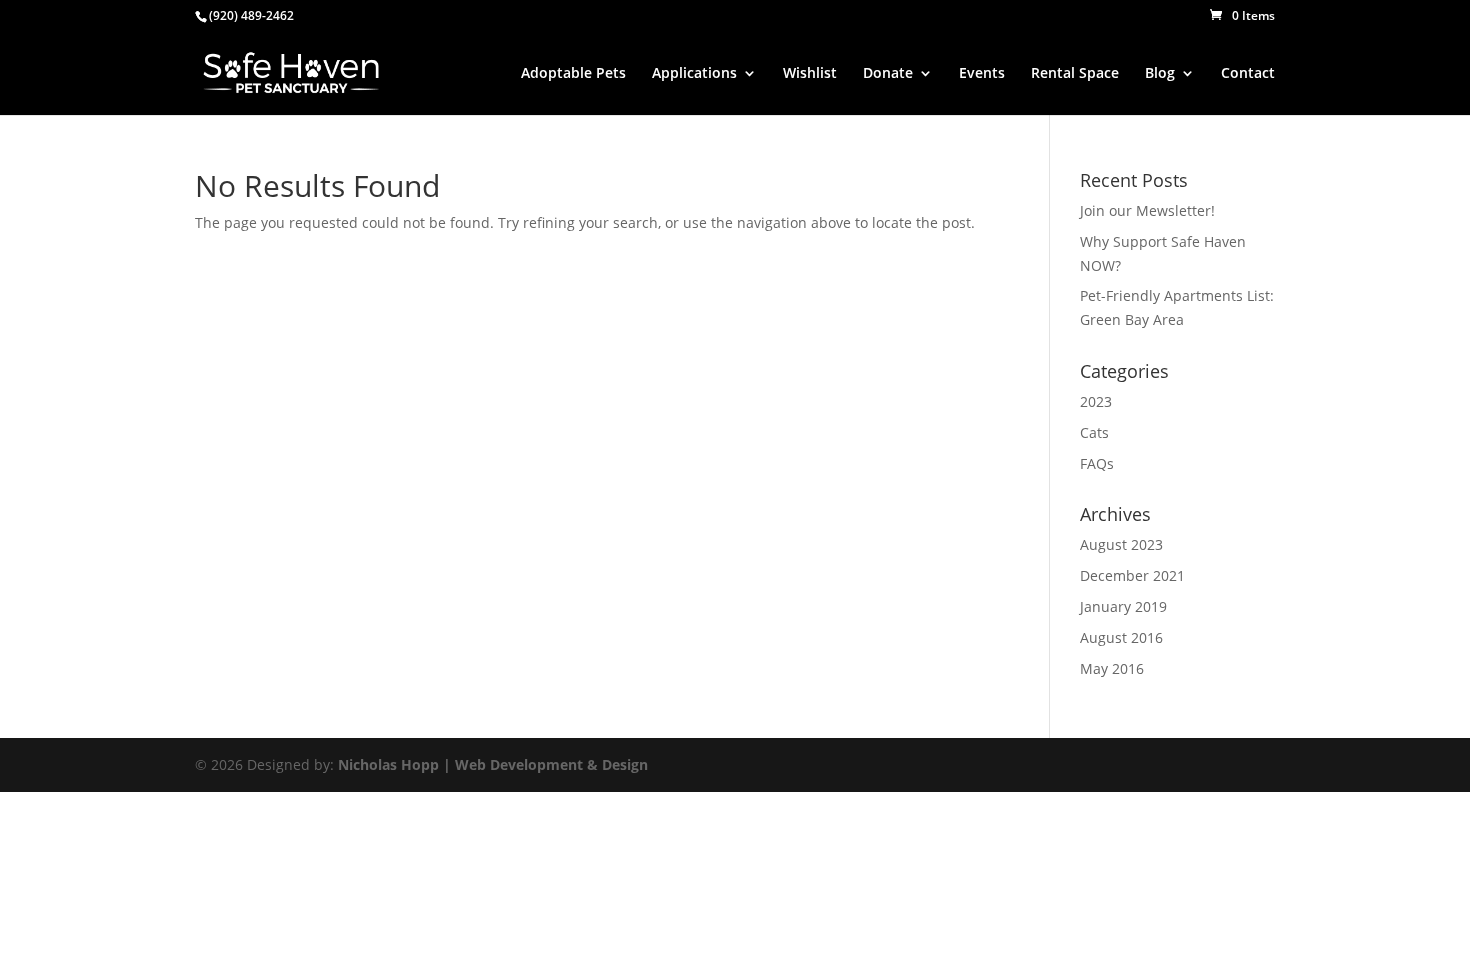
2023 (1096, 401)
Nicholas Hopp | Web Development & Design (493, 764)
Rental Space (1075, 74)
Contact (1248, 74)
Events (982, 74)
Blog (1160, 74)
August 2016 (1121, 637)
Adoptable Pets (573, 74)
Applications (694, 74)
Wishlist (810, 74)
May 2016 (1112, 668)
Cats (1094, 432)
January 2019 (1123, 606)
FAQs (1097, 463)
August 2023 (1121, 544)
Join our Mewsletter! (1147, 210)
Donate (888, 74)
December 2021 (1132, 575)
